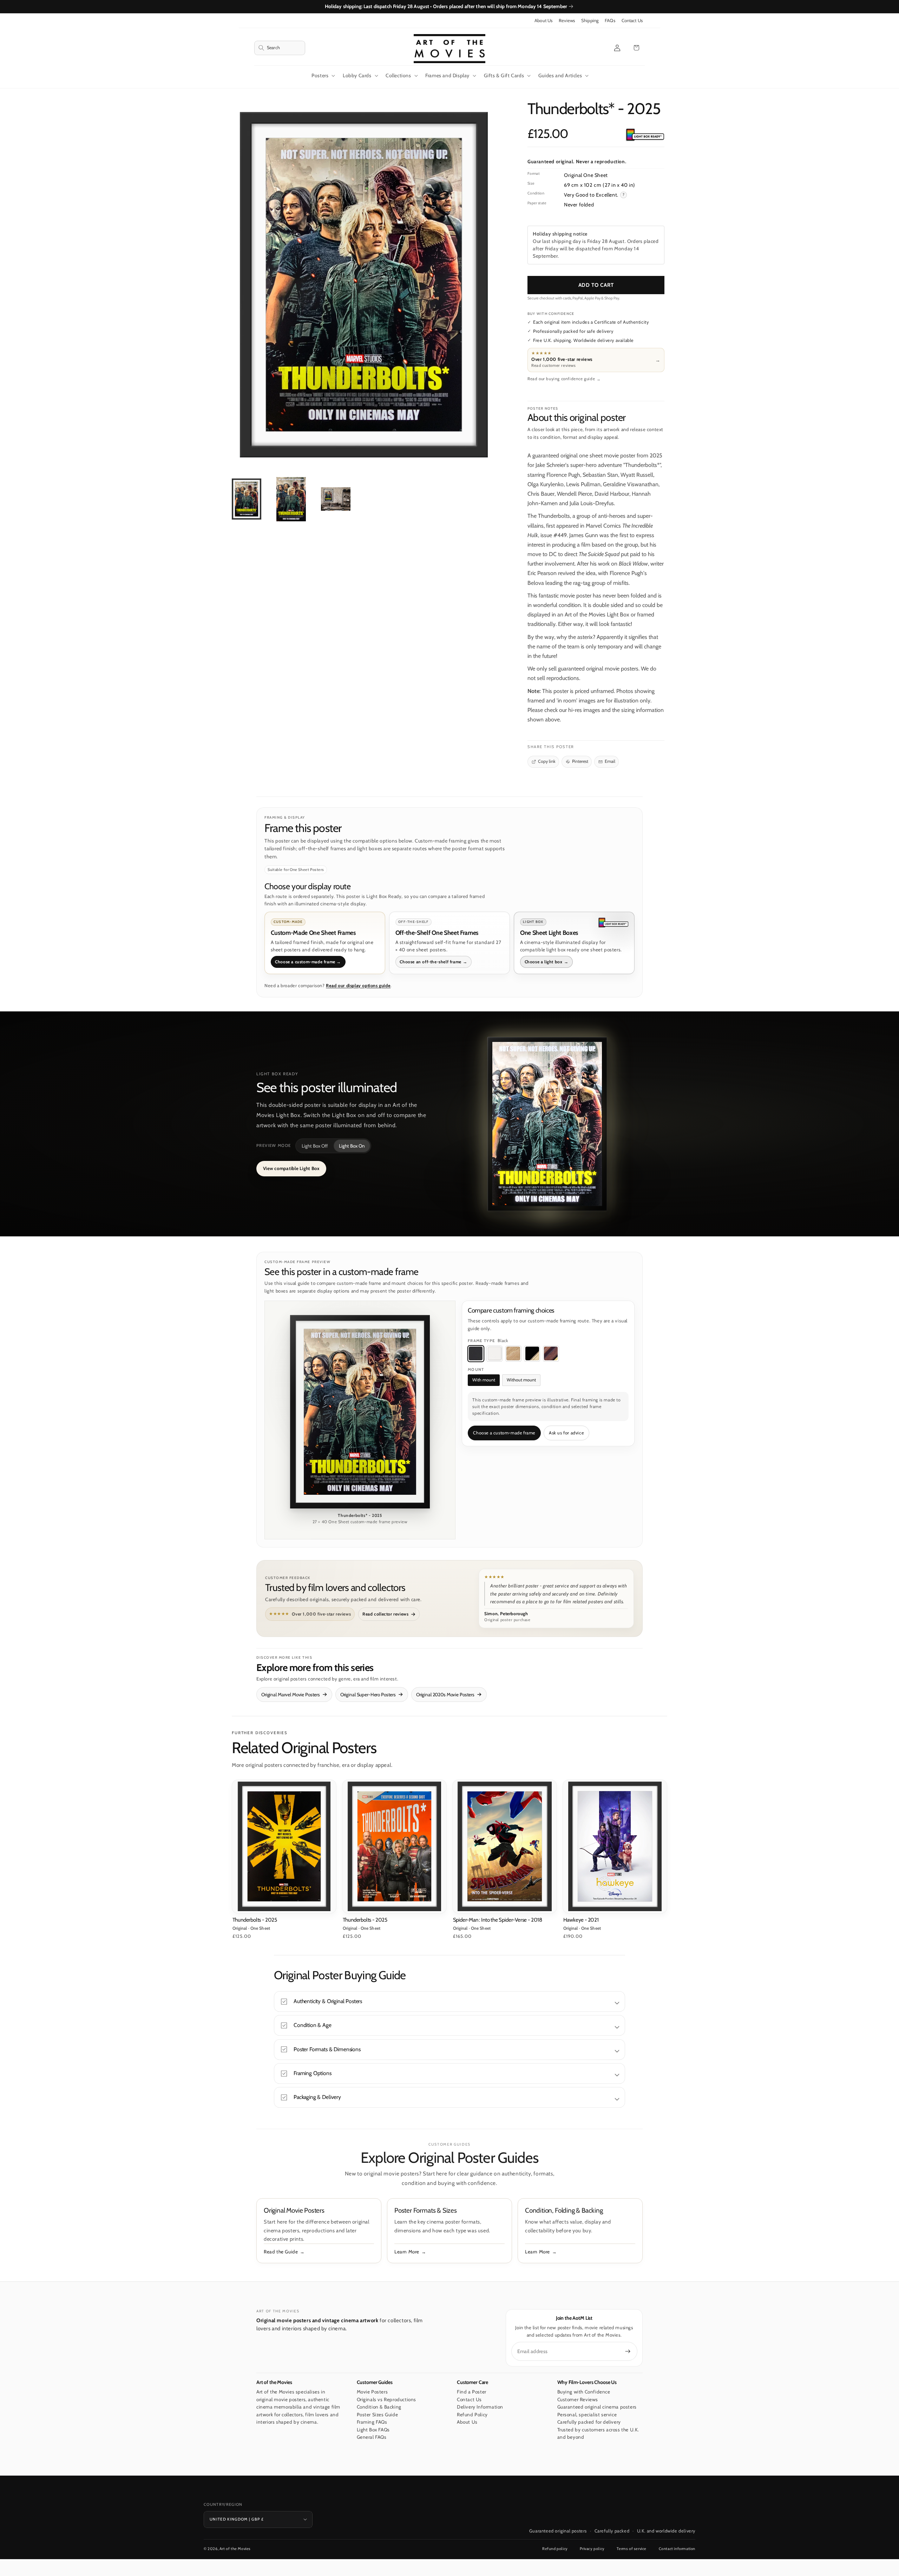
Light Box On (352, 1146)
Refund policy (555, 2549)
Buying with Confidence (584, 2392)
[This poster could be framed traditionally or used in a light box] (645, 135)
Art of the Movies (235, 2549)
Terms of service (632, 2549)
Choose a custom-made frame (504, 1433)
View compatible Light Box (291, 1168)
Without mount (521, 1380)
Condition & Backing (379, 2407)
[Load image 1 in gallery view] (247, 499)
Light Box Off (315, 1146)
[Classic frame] (551, 1354)
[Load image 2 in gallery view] (291, 499)
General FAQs (372, 2437)
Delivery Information (480, 2407)
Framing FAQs (372, 2422)
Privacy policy (592, 2549)
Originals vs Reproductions (387, 2399)
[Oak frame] (513, 1354)
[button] (280, 48)
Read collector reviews (385, 1614)
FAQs (610, 21)
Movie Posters (372, 2392)
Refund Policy (472, 2415)
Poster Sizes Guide (378, 2415)
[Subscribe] (628, 2351)
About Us (543, 21)
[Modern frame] (532, 1354)
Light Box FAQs (373, 2430)
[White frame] (494, 1354)
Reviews (567, 21)
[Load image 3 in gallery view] (336, 499)
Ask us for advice (566, 1433)
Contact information (677, 2549)
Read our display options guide (358, 986)
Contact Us (632, 21)
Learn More (407, 2252)
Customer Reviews (578, 2399)
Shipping (590, 21)
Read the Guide (281, 2252)
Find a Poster (472, 2392)
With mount (484, 1380)
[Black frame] (476, 1354)
